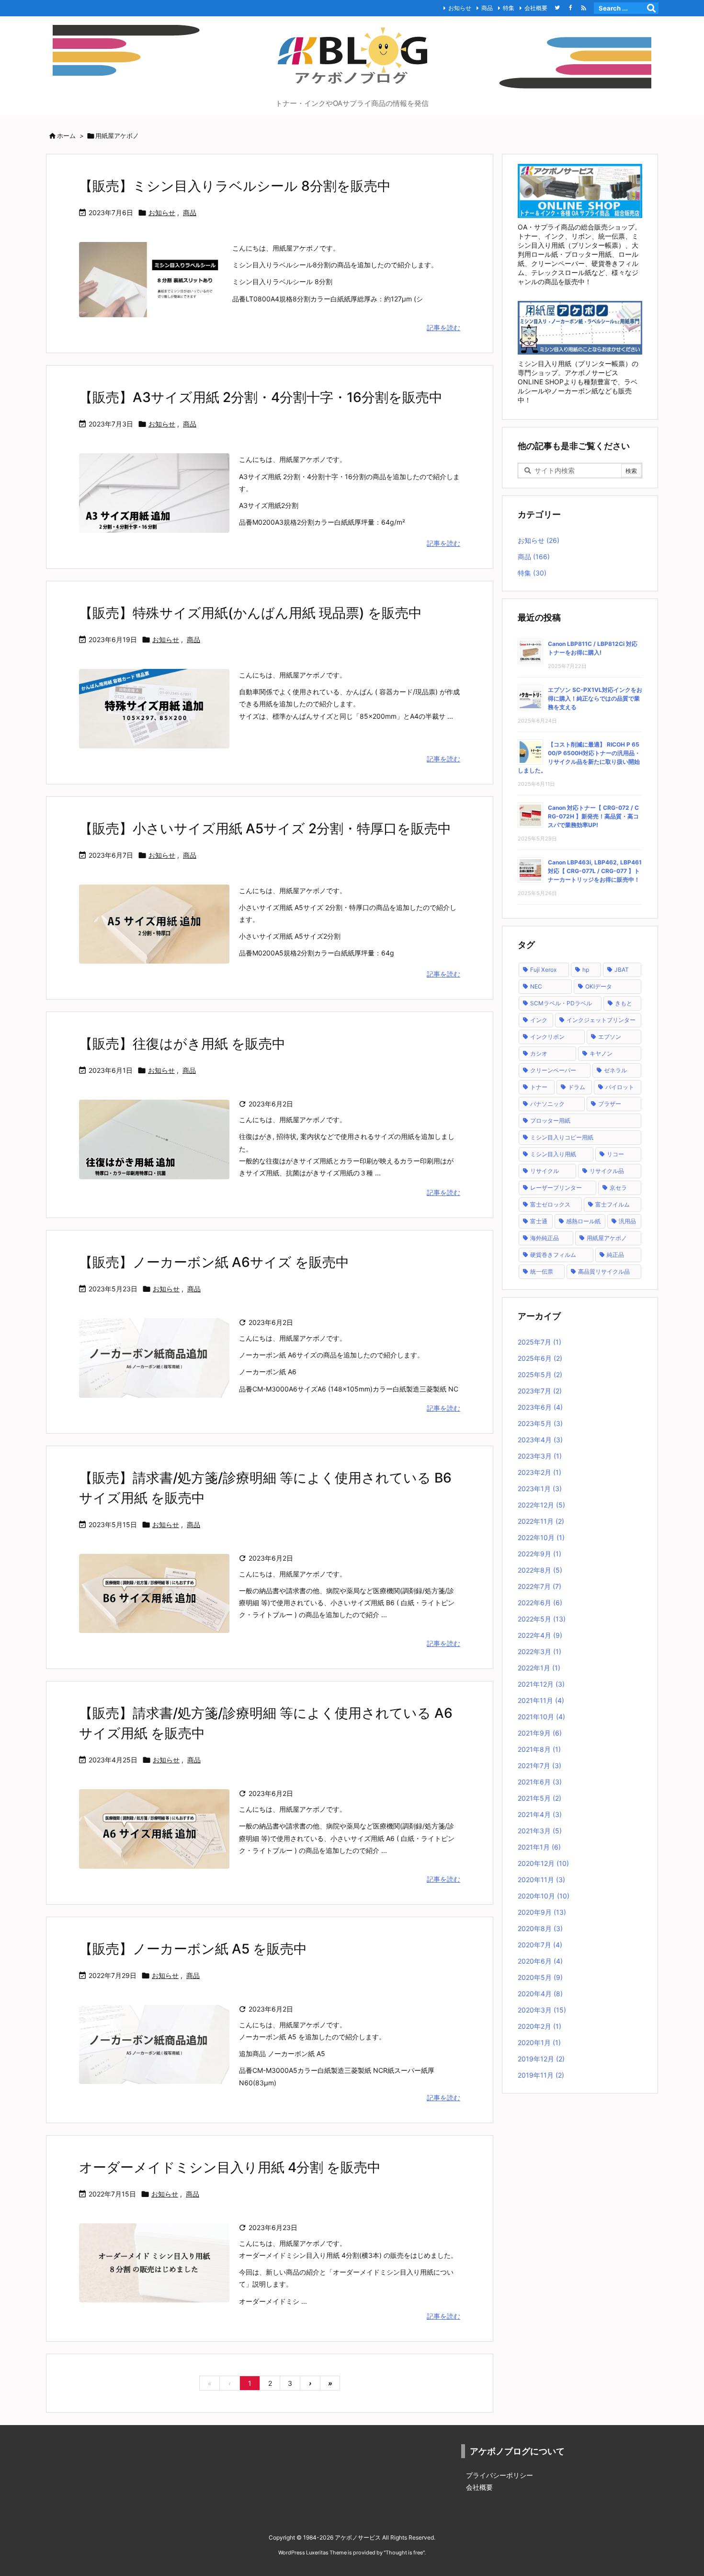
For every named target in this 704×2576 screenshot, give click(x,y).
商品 (487, 8)
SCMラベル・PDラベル (561, 1003)
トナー (539, 1087)
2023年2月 (539, 1472)
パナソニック (547, 1104)
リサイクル (545, 1171)
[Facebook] (570, 8)
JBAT (622, 970)
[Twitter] (557, 8)
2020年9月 (542, 1912)
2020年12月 (543, 1863)
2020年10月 (544, 1896)
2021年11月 (541, 1700)
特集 (509, 8)
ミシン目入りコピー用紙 (562, 1137)
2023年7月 (540, 1391)
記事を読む (443, 328)
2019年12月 (541, 2059)
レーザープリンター (556, 1188)
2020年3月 (542, 2010)
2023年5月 (540, 1423)
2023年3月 (540, 1456)
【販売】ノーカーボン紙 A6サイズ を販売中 (214, 1262)
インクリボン (547, 1037)
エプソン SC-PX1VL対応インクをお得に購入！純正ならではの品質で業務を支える (595, 698)
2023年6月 (540, 1407)
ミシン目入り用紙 (553, 1154)
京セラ (618, 1188)
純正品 (615, 1255)
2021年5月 (539, 1798)
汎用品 (627, 1221)
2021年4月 (540, 1814)
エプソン (610, 1037)
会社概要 (536, 8)
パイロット (620, 1087)
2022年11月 (541, 1521)
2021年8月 (539, 1749)
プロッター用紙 (550, 1121)
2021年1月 (539, 1847)
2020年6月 (540, 1961)
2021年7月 (539, 1765)
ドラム (577, 1087)
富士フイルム (613, 1204)
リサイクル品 (607, 1171)
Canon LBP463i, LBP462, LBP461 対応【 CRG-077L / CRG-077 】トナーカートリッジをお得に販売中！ (595, 871)
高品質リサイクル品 (604, 1271)
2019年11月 (541, 2075)
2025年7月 (539, 1342)
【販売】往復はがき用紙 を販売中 (182, 1044)
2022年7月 (539, 1586)
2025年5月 (540, 1374)
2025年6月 (540, 1358)
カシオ (539, 1053)
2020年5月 (540, 1977)
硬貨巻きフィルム (553, 1255)
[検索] (651, 8)
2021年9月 (540, 1733)
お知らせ (460, 8)
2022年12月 (541, 1505)
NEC (536, 986)
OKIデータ (599, 986)
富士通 (539, 1221)
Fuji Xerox (543, 970)
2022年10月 (541, 1537)
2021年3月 (540, 1831)
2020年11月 (541, 1880)
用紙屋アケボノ (607, 1238)
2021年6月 (540, 1782)
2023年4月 (540, 1440)
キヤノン (601, 1053)
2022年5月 (542, 1619)
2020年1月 (539, 2042)
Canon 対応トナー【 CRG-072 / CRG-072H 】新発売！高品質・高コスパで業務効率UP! (593, 816)
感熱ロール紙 (583, 1221)
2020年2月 (539, 2026)
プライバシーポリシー (500, 2475)
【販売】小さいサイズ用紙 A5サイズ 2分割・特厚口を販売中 (265, 828)
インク (539, 1020)
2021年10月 (541, 1717)
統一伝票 (542, 1271)
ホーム (66, 136)
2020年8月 (540, 1928)
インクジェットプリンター (601, 1020)
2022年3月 (539, 1651)
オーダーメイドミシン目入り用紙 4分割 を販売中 (230, 2167)
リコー (615, 1154)
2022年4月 (540, 1635)
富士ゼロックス (550, 1204)
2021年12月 (541, 1684)
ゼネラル (615, 1070)
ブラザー (610, 1104)
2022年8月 (540, 1570)
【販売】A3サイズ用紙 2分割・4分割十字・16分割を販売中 (261, 397)
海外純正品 (545, 1238)
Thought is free (404, 2553)
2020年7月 (540, 1945)
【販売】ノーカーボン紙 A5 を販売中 (193, 1949)
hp (586, 970)
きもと (624, 1003)
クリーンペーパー (553, 1070)
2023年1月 (540, 1489)
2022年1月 (539, 1668)
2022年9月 (539, 1554)
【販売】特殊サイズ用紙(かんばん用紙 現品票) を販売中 (250, 613)
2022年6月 (540, 1603)
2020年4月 (540, 1994)
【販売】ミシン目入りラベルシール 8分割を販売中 (235, 186)
